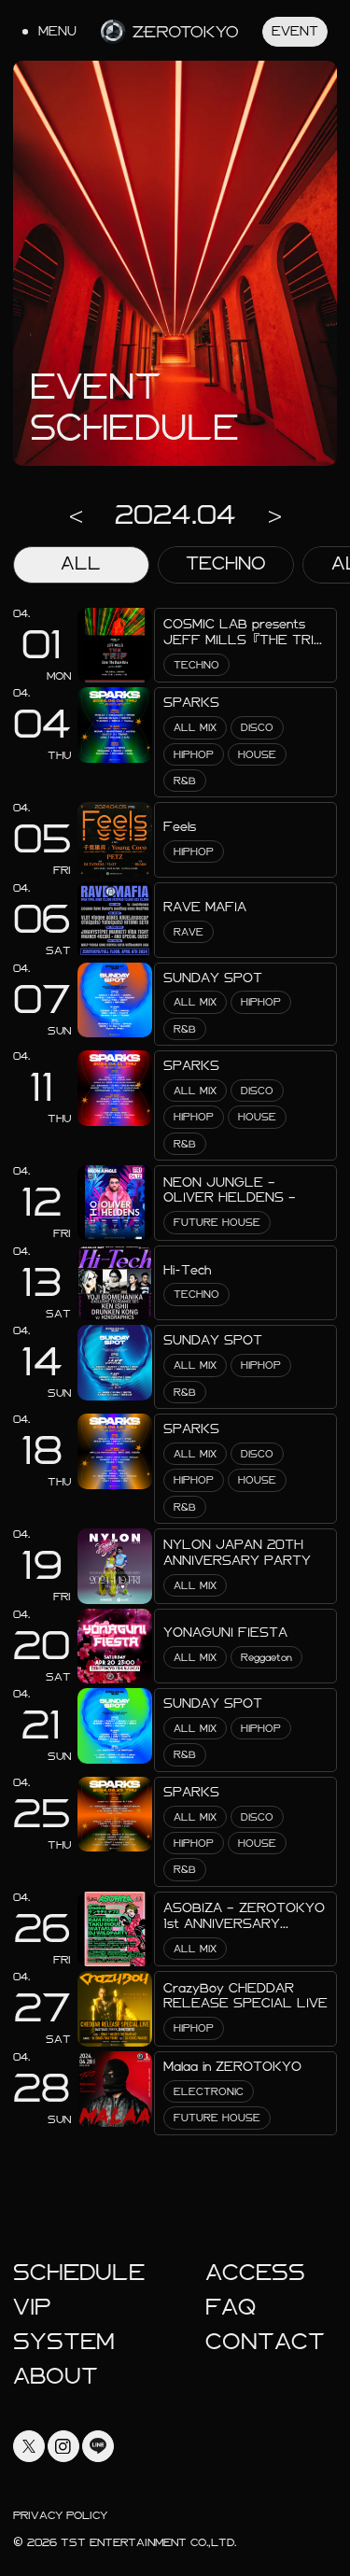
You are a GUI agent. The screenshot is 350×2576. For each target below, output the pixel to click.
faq (231, 2307)
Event (295, 31)
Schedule (79, 2273)
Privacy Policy (60, 2515)
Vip (32, 2307)
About (56, 2376)
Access (255, 2273)
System (64, 2342)
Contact (265, 2342)
